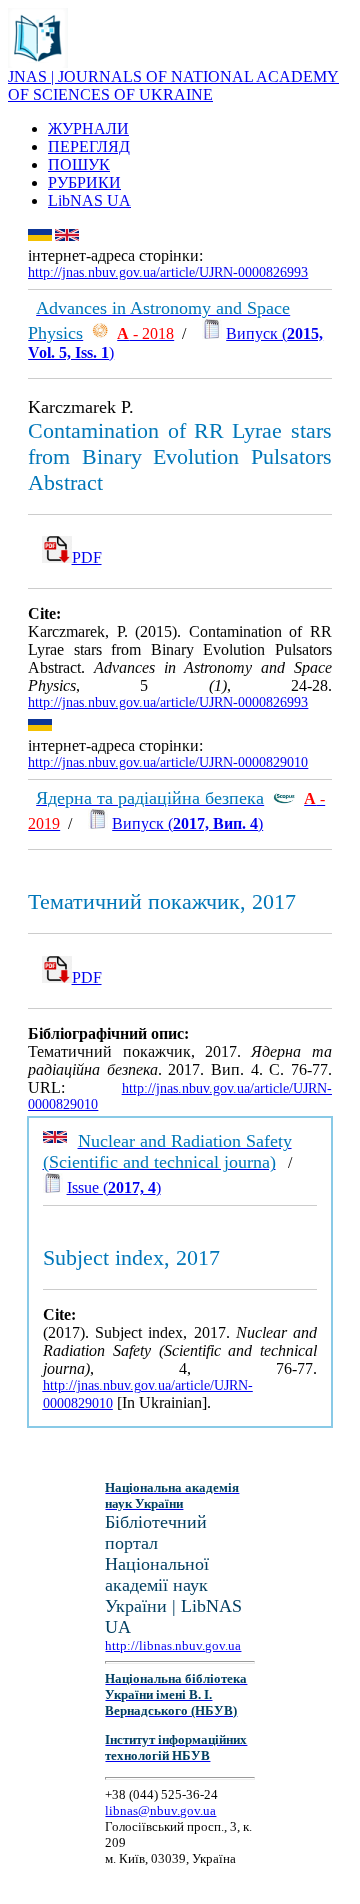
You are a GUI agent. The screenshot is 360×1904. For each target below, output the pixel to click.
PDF (87, 557)
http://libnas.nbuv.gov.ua (173, 1645)
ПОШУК (79, 164)
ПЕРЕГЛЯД (89, 146)
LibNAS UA (89, 200)
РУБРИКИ (84, 182)
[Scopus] (284, 798)
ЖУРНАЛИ (88, 128)
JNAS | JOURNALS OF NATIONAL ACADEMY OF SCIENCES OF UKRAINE (173, 85)
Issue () (114, 1187)
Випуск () (187, 823)
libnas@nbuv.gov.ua (160, 1810)
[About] (38, 62)
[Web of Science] (100, 333)
